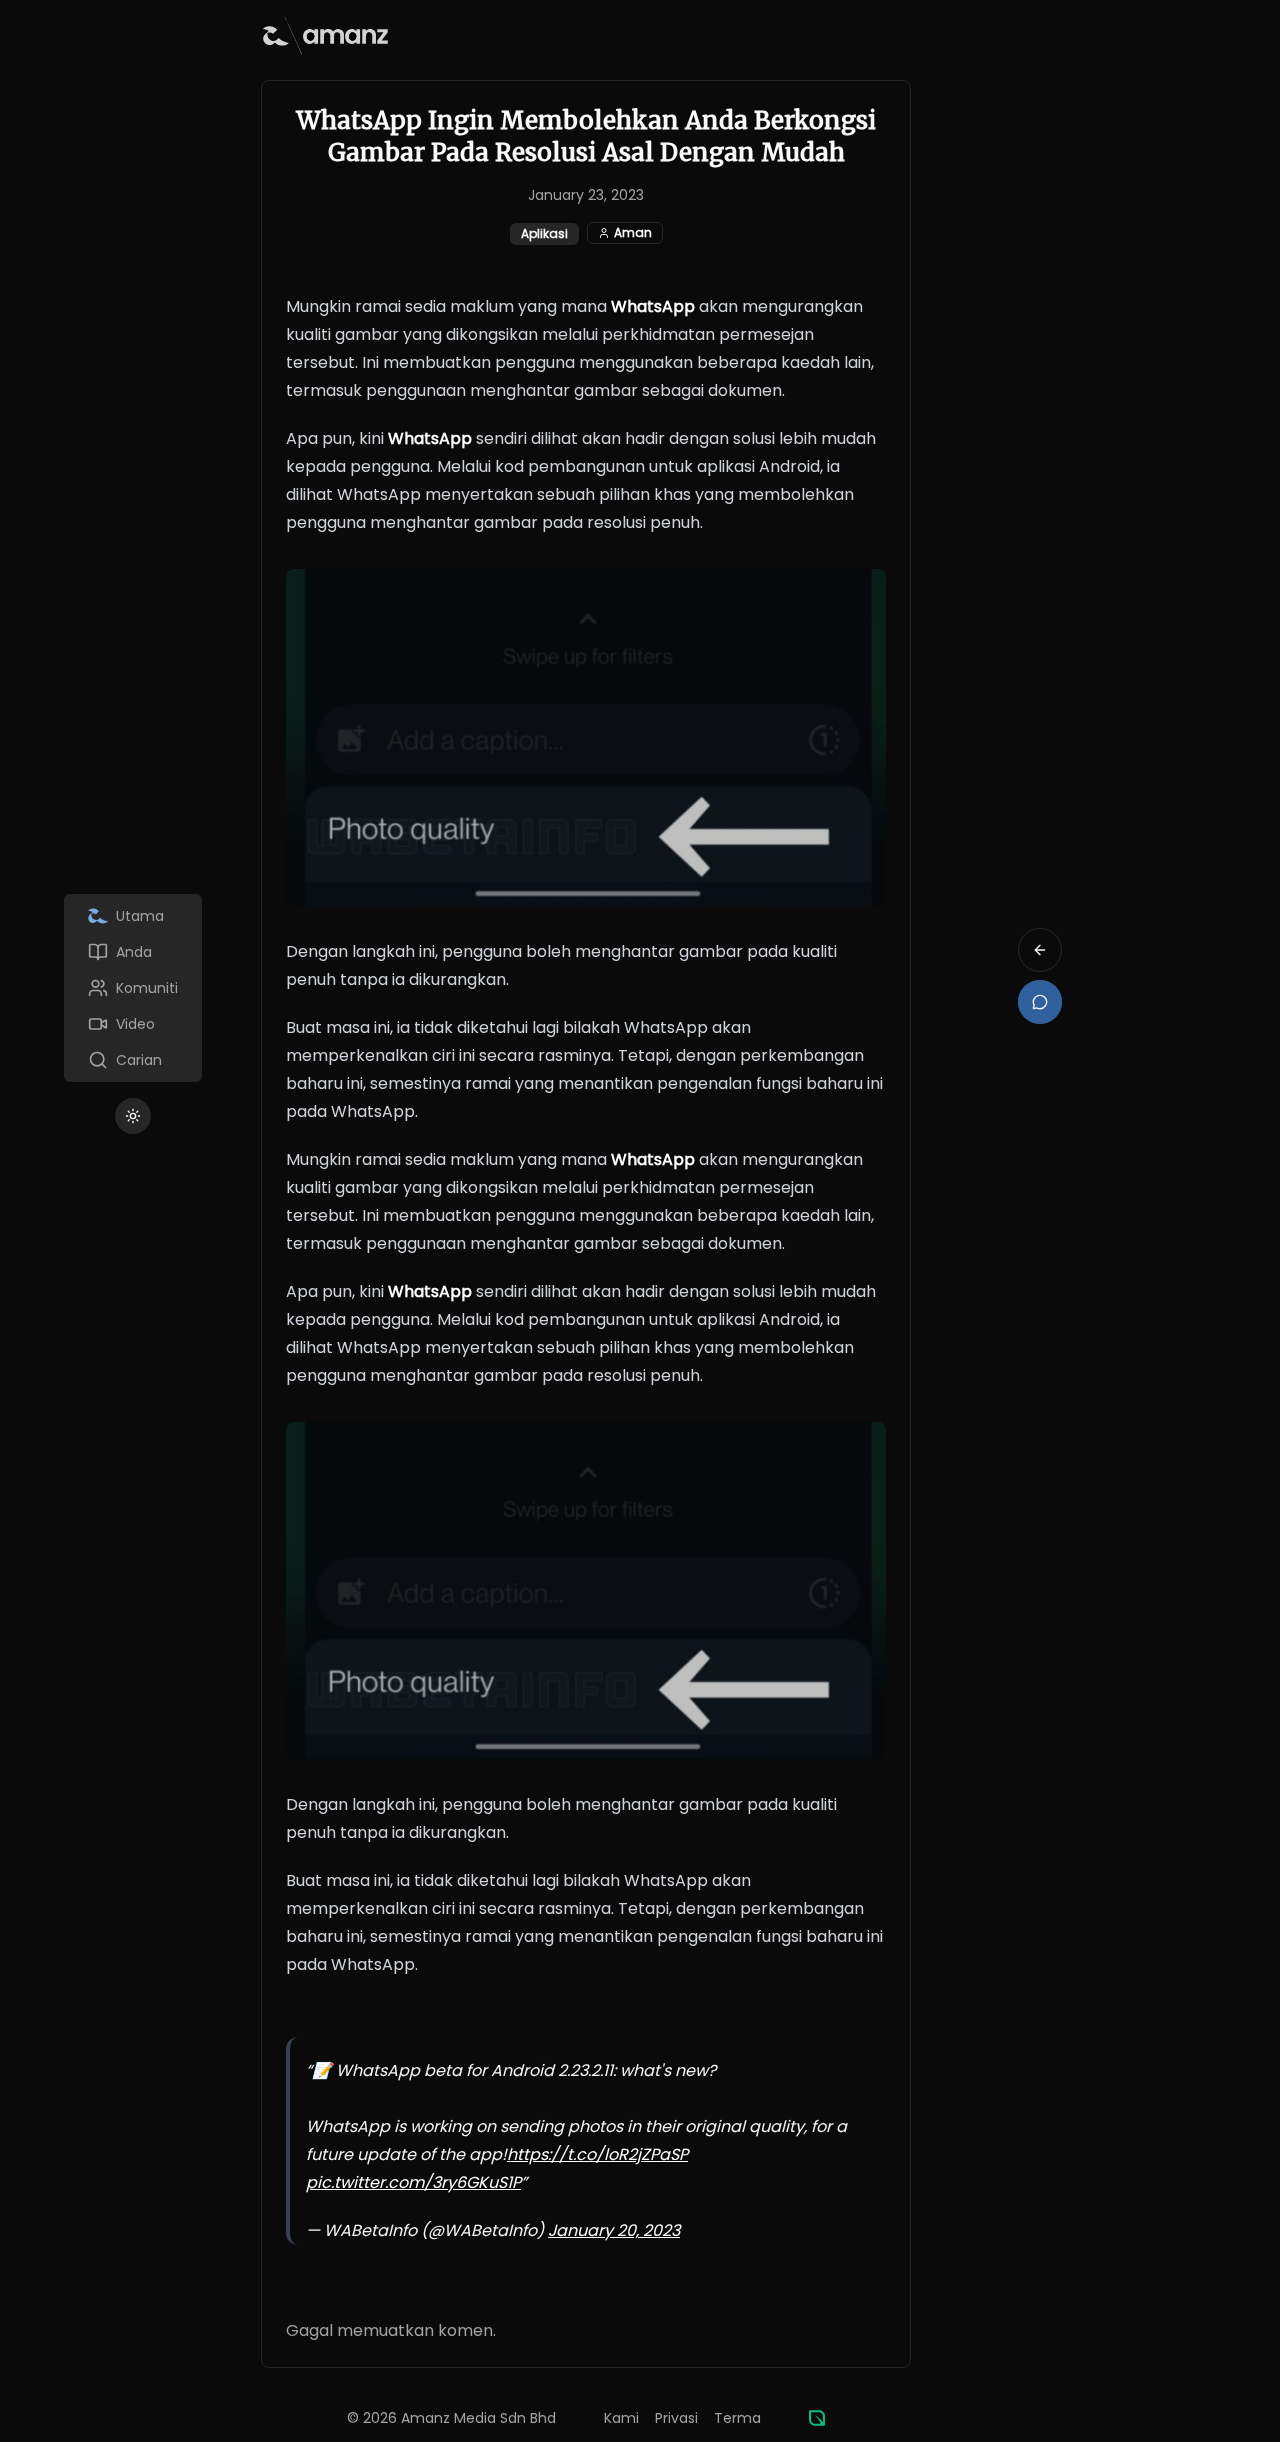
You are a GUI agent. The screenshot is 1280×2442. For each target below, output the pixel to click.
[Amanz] (817, 2418)
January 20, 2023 (614, 2230)
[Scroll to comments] (1040, 1002)
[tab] (133, 916)
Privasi (676, 2418)
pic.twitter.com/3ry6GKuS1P (413, 2182)
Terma (737, 2418)
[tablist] (133, 988)
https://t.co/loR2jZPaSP (597, 2154)
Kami (621, 2418)
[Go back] (1040, 950)
